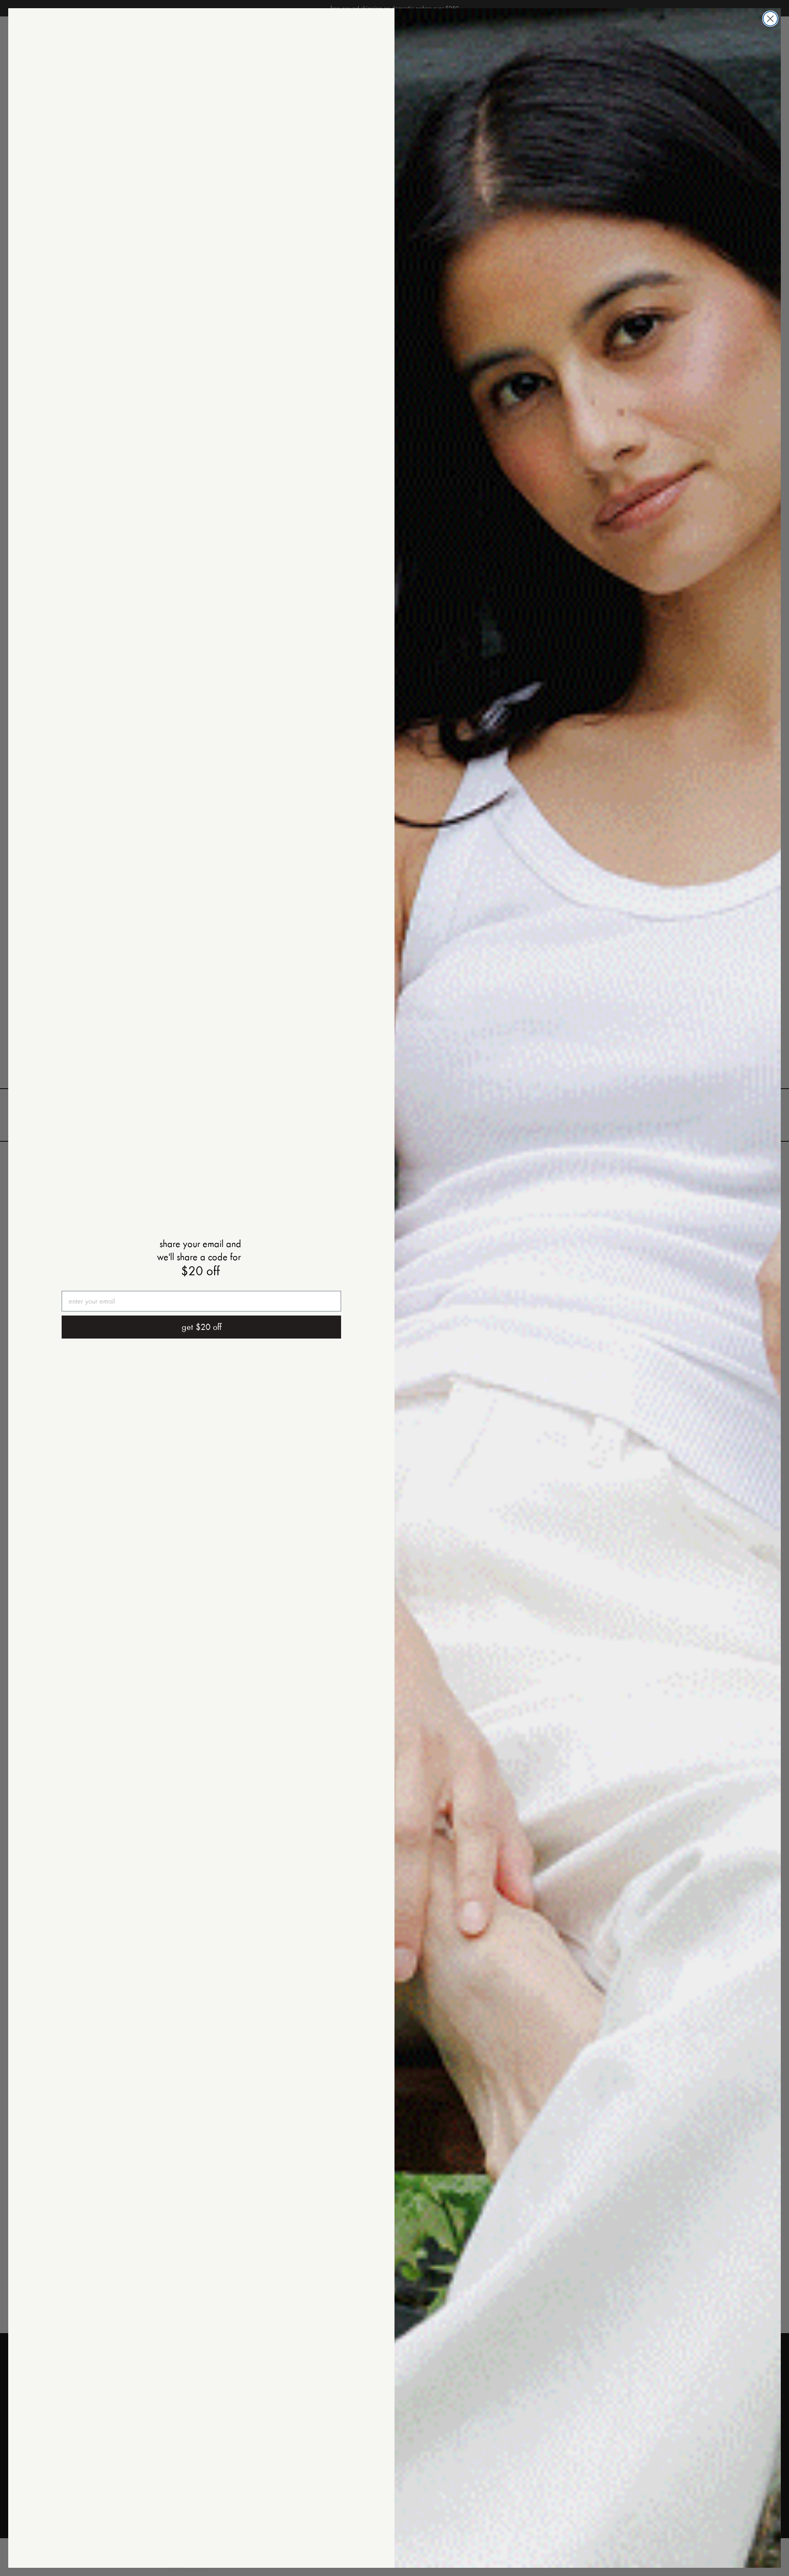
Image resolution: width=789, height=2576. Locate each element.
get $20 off (202, 1327)
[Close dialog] (770, 19)
